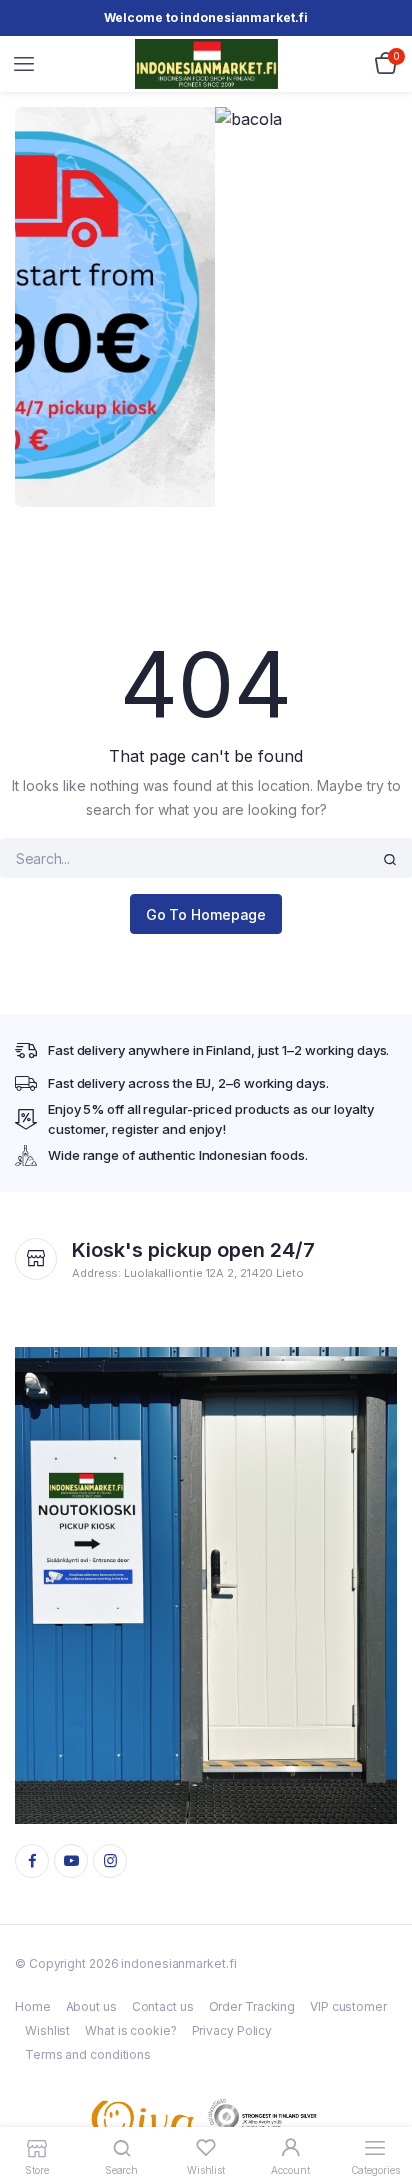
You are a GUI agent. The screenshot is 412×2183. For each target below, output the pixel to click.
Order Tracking (252, 2006)
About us (91, 2006)
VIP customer (348, 2006)
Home (33, 2006)
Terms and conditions (88, 2054)
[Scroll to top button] (380, 2103)
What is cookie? (131, 2030)
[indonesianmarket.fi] (206, 63)
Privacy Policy (232, 2030)
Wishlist (47, 2030)
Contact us (163, 2006)
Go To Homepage (206, 914)
